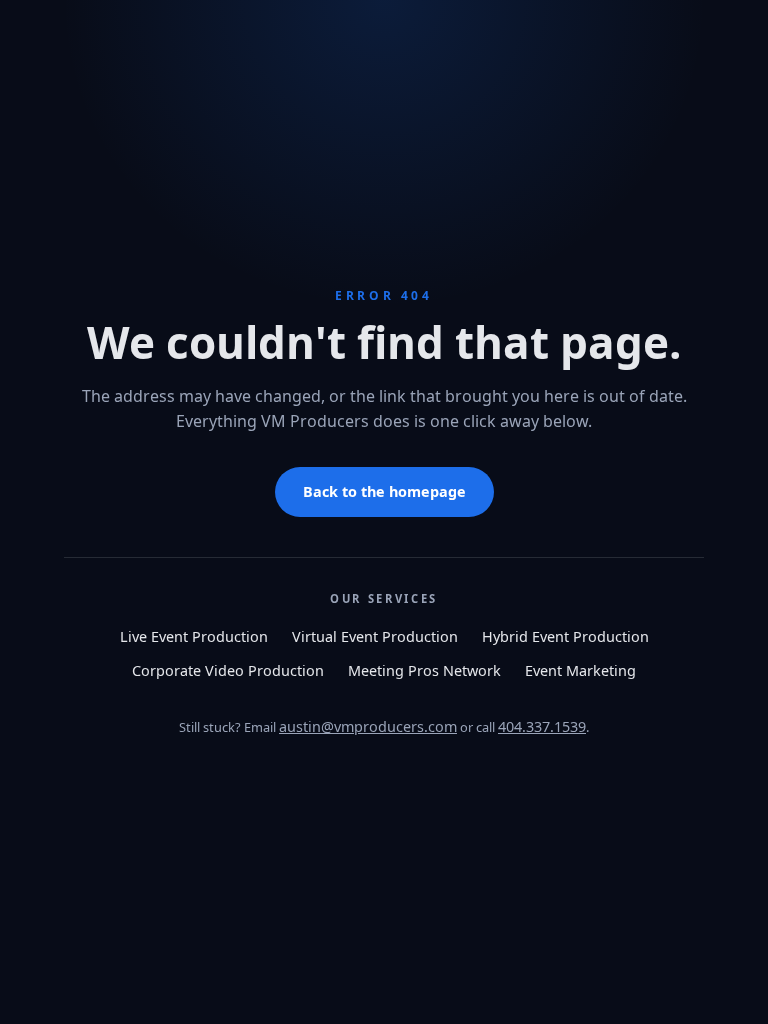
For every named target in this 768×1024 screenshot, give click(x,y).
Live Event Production (194, 636)
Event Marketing (580, 670)
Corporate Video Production (228, 670)
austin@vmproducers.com (368, 726)
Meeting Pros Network (424, 670)
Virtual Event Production (375, 636)
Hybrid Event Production (565, 636)
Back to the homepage (384, 491)
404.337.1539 (542, 726)
